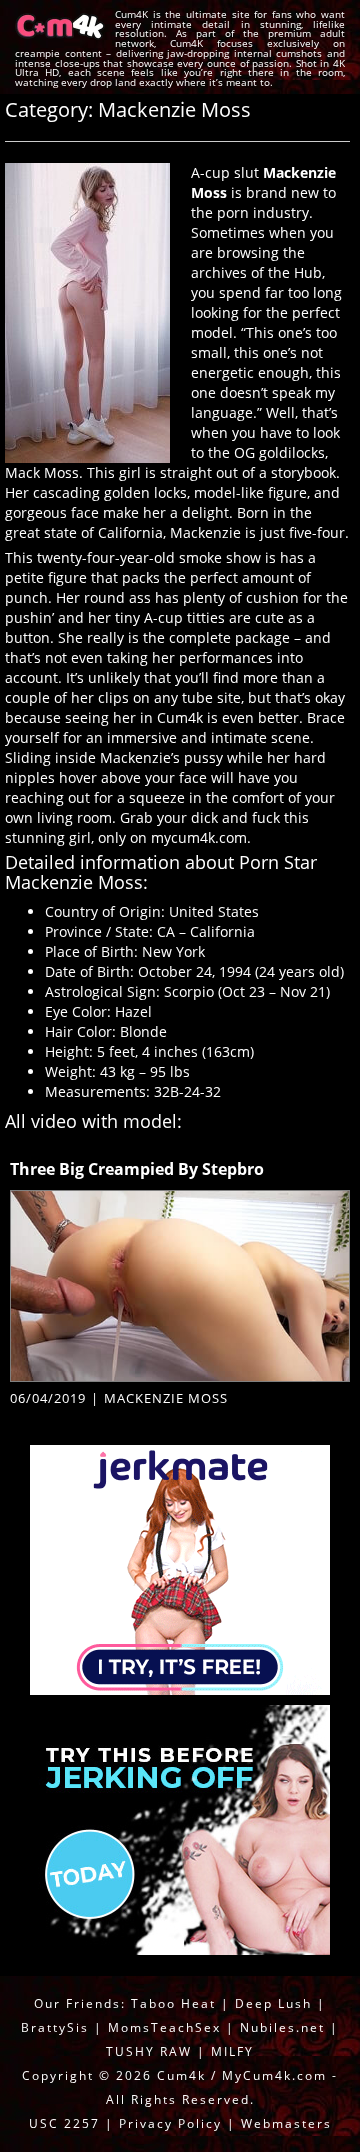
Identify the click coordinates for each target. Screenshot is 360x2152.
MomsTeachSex (164, 2027)
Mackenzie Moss (166, 1398)
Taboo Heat (173, 2003)
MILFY (232, 2051)
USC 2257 (64, 2123)
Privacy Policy (170, 2123)
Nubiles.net (282, 2027)
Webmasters (286, 2123)
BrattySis (55, 2027)
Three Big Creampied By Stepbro (137, 1169)
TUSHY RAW (151, 2051)
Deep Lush (273, 2003)
